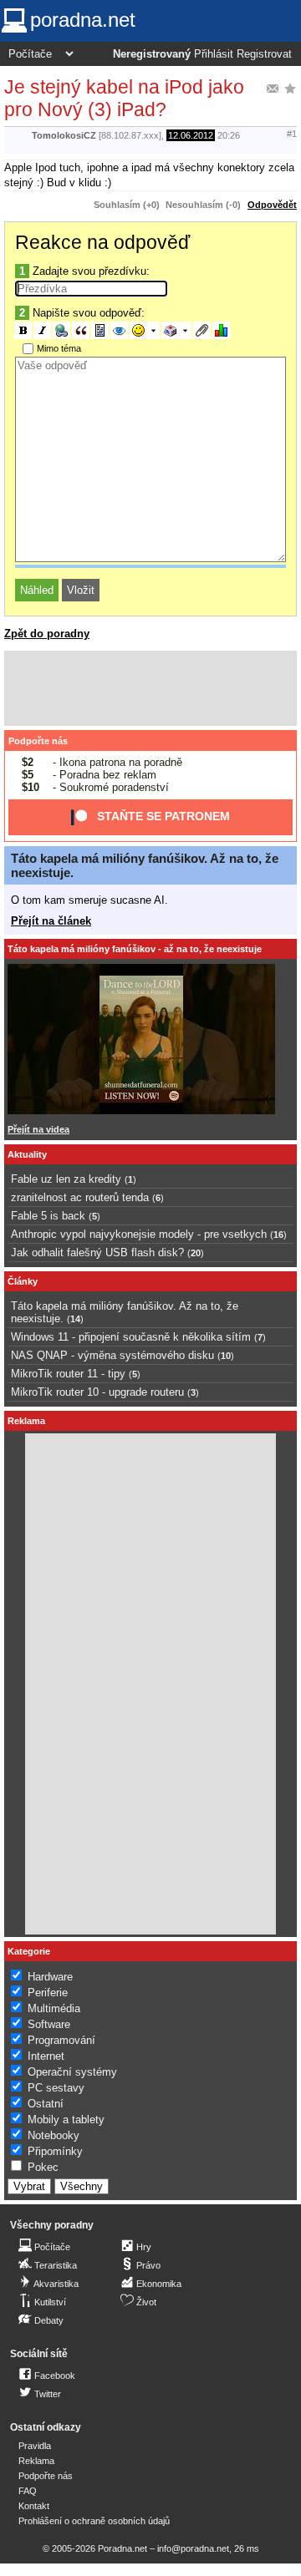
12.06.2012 (191, 135)
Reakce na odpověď (102, 242)
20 (196, 1253)
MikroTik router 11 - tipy (68, 1374)
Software (49, 2024)
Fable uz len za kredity (66, 1179)
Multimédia (54, 2008)
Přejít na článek (51, 921)
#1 (292, 134)
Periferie (48, 1993)
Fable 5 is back (48, 1216)
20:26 (229, 135)
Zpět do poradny (47, 634)
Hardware (50, 1977)
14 (75, 1319)
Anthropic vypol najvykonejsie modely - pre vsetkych (139, 1234)
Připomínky (55, 2151)
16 (278, 1235)
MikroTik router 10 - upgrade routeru (97, 1392)
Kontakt (34, 2506)
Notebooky (54, 2135)
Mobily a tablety (66, 2120)
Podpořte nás (38, 741)
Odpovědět (272, 205)
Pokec (43, 2167)
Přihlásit (214, 54)
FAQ (28, 2491)
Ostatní (46, 2104)
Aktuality (27, 1154)
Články (23, 1281)
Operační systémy (72, 2072)
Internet (46, 2056)
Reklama (36, 2461)
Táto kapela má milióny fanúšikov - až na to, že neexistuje (135, 949)
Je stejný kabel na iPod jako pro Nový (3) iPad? (124, 98)
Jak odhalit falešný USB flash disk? (97, 1253)
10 (226, 1356)
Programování (61, 2040)
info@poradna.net (193, 2548)
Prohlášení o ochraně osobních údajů (94, 2521)
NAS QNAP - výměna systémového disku (112, 1355)
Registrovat (264, 54)
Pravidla (35, 2446)
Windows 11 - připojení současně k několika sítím (131, 1337)
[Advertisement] (150, 688)
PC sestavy (56, 2088)
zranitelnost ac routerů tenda (80, 1197)
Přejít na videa (38, 1129)
